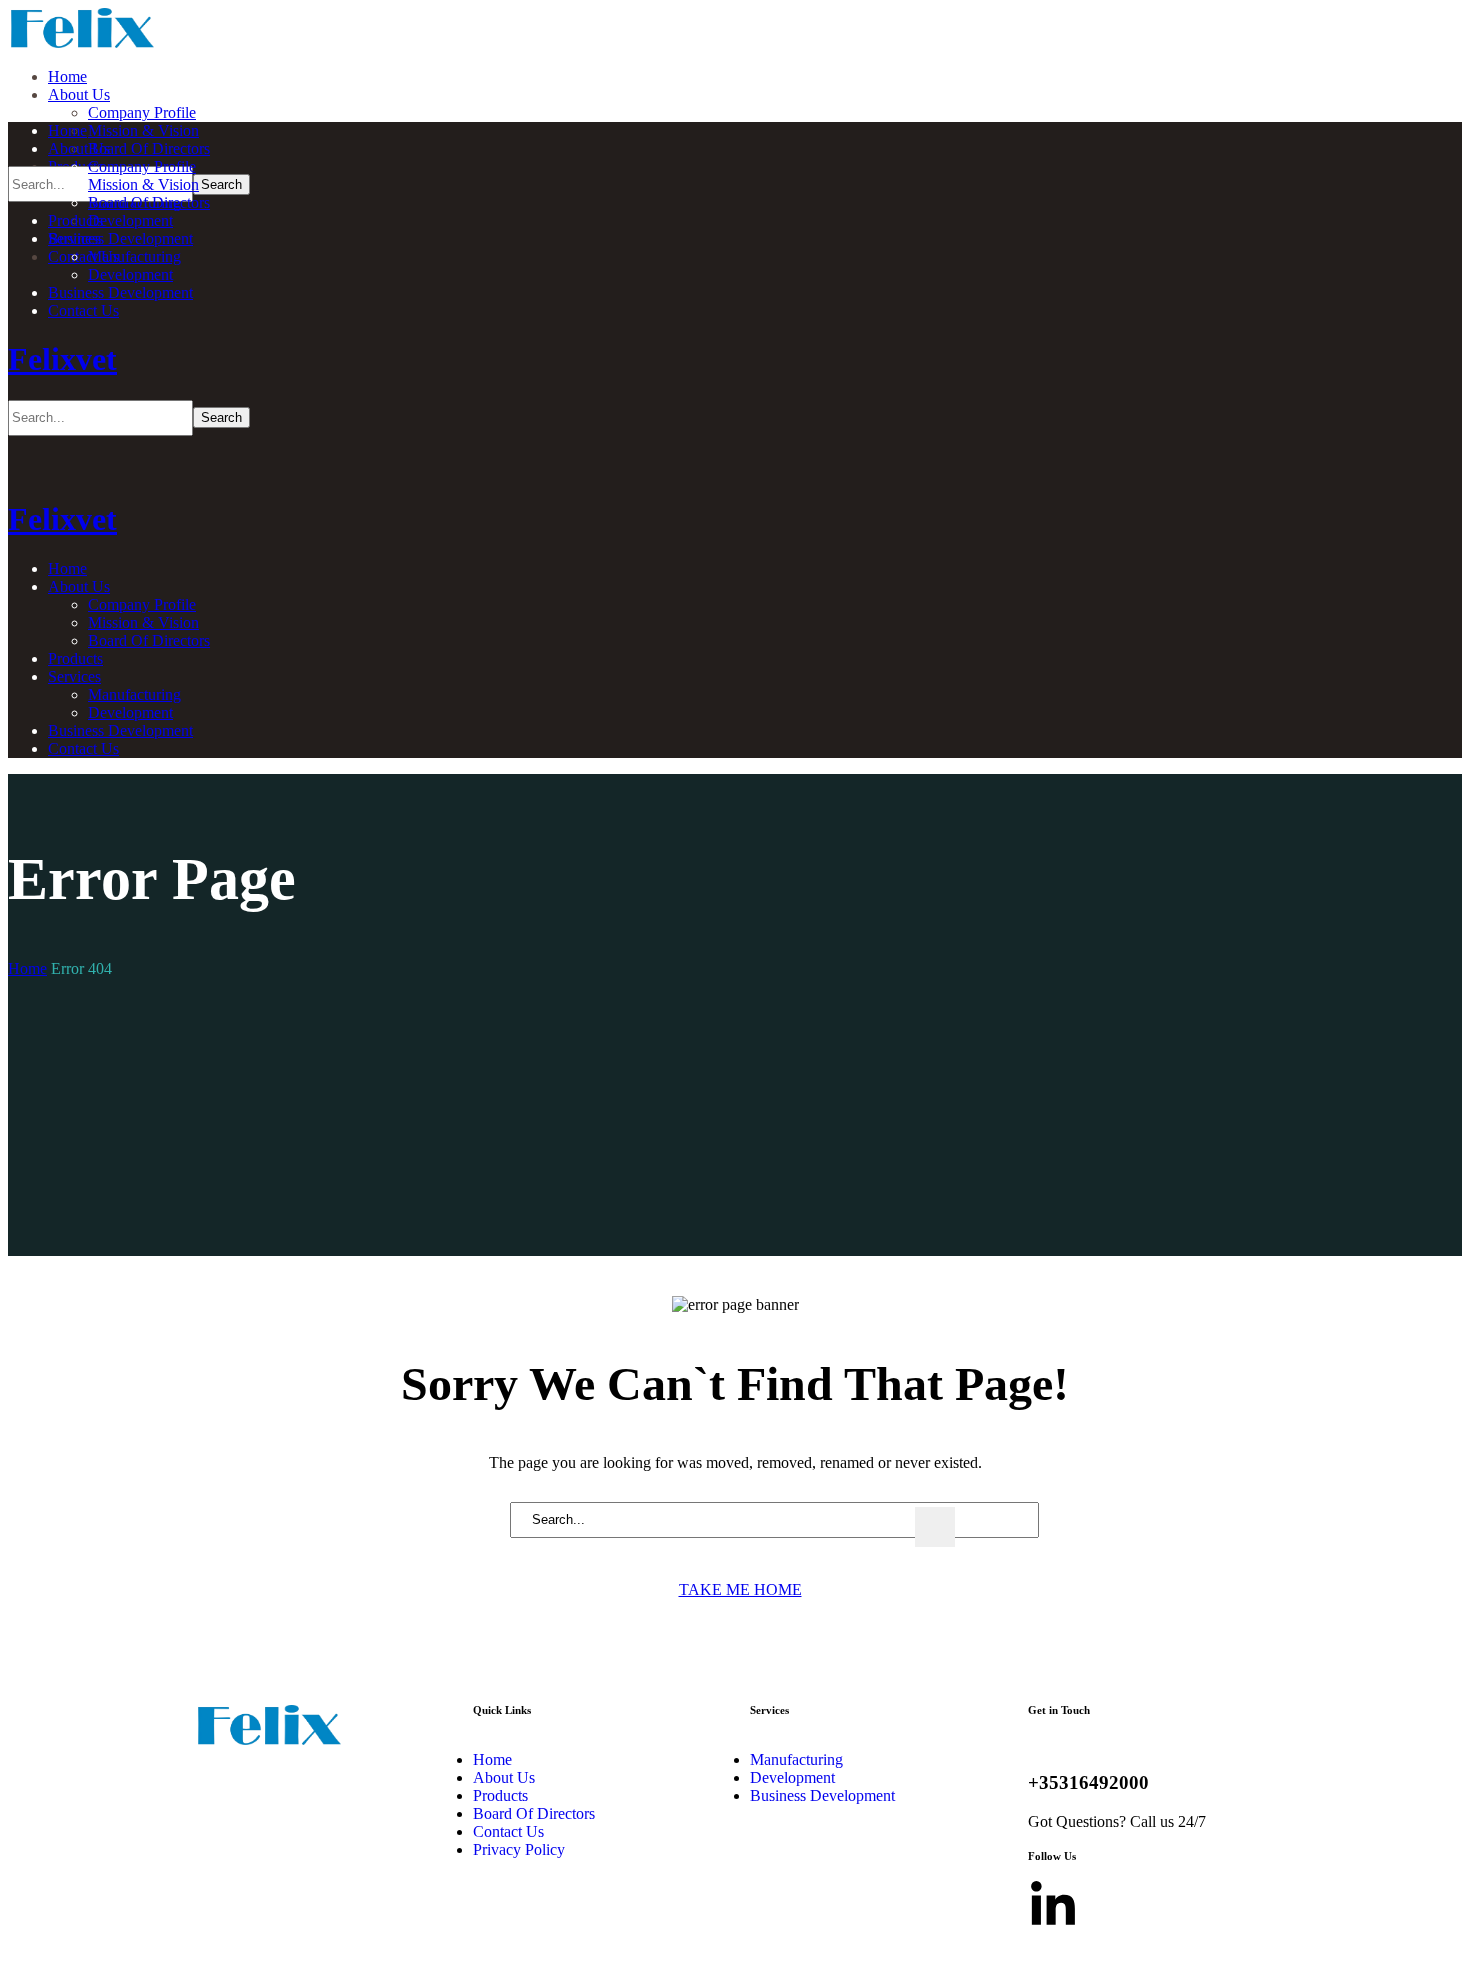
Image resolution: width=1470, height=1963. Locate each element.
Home (27, 968)
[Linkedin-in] (1053, 1906)
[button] (735, 1589)
